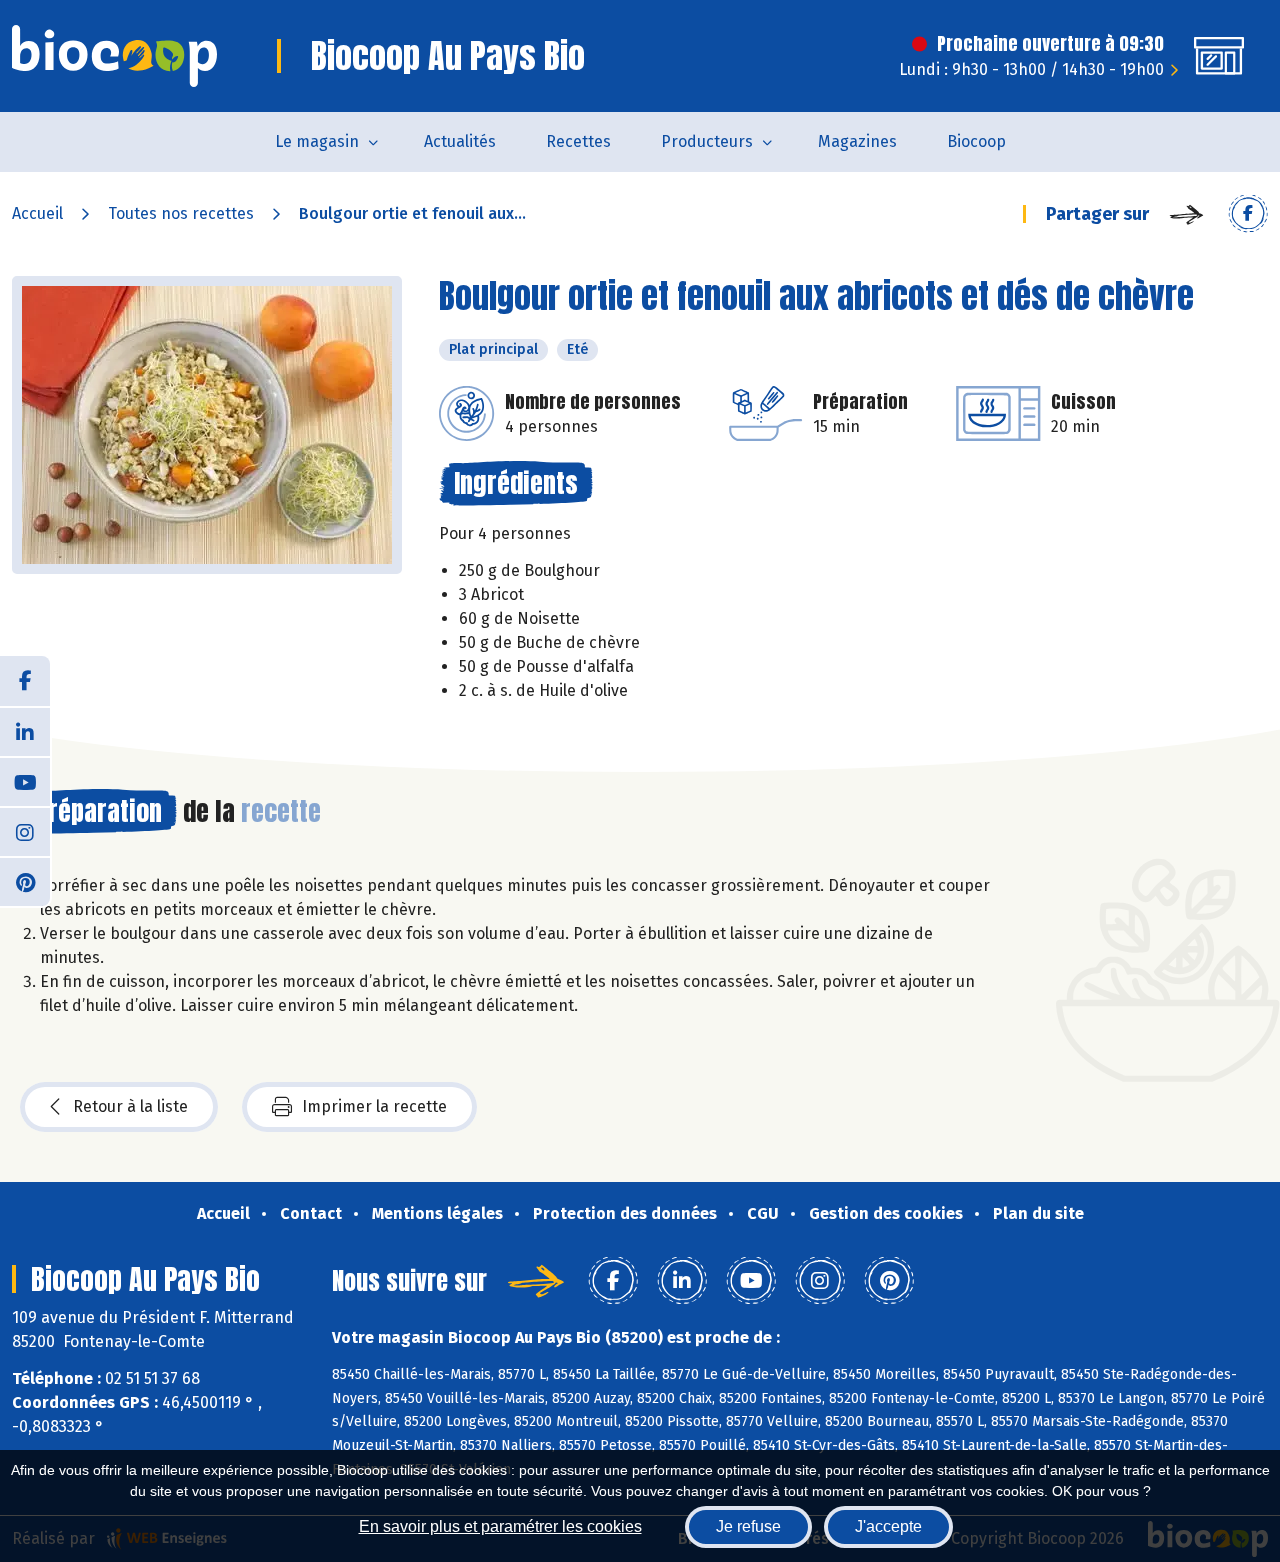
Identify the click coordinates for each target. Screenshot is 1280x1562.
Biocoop (976, 141)
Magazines (857, 141)
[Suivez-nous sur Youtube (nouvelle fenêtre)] (25, 781)
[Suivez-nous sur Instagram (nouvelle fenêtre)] (25, 831)
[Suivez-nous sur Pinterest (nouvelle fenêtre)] (25, 881)
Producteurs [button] (707, 141)
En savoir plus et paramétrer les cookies (500, 1526)
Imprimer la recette (374, 1106)
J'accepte (888, 1526)
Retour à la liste (130, 1106)
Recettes (578, 141)
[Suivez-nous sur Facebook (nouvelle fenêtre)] (25, 681)
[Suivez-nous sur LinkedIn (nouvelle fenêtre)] (25, 731)
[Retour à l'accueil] (114, 56)
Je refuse (748, 1526)
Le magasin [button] (317, 141)
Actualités (460, 141)
